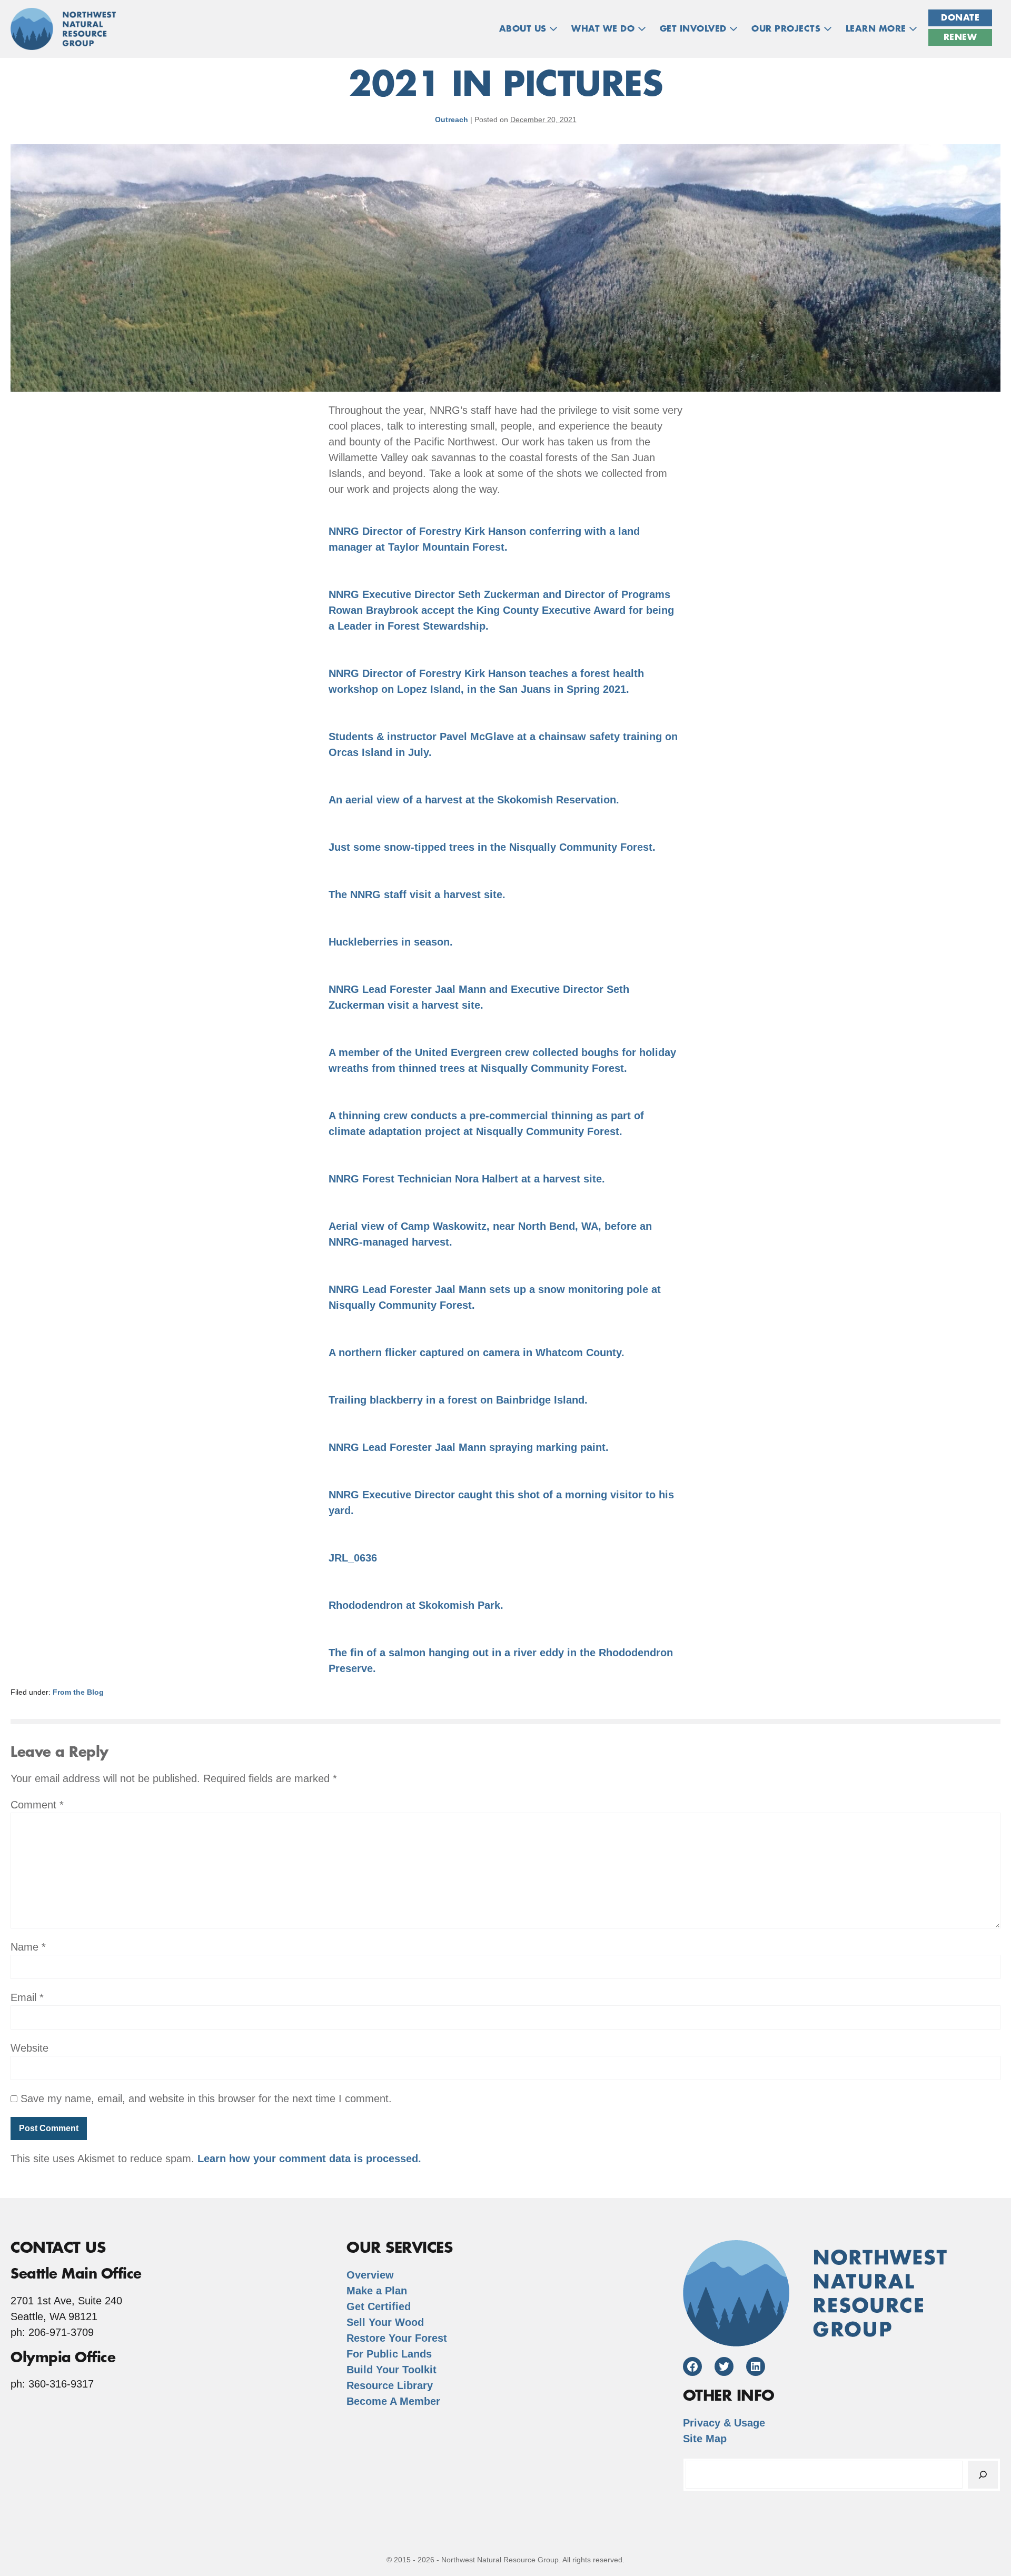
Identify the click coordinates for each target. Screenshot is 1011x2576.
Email (27, 1997)
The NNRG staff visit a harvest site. (417, 894)
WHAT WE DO (604, 29)
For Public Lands (389, 2354)
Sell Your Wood (385, 2322)
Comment (37, 1805)
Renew (960, 37)
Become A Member (393, 2401)
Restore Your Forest (397, 2338)
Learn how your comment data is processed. (309, 2159)
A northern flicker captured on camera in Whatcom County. (477, 1352)
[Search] (983, 2475)
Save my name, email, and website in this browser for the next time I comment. (206, 2098)
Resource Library (390, 2385)
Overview (370, 2275)
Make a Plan (377, 2291)
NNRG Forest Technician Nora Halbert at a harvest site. (467, 1179)
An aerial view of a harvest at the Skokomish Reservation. (474, 800)
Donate (960, 18)
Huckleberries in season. (391, 942)
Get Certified (379, 2306)
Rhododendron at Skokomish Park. (416, 1605)
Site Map (705, 2439)
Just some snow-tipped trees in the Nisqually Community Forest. (492, 847)
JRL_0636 (353, 1558)
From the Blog (78, 1692)
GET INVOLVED (695, 29)
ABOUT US (524, 29)
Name (28, 1947)
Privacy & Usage (724, 2423)
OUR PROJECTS (787, 29)
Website (29, 2048)
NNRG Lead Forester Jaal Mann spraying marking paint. (469, 1447)
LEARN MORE (878, 29)
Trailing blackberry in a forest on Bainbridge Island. (458, 1400)
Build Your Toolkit (391, 2370)
